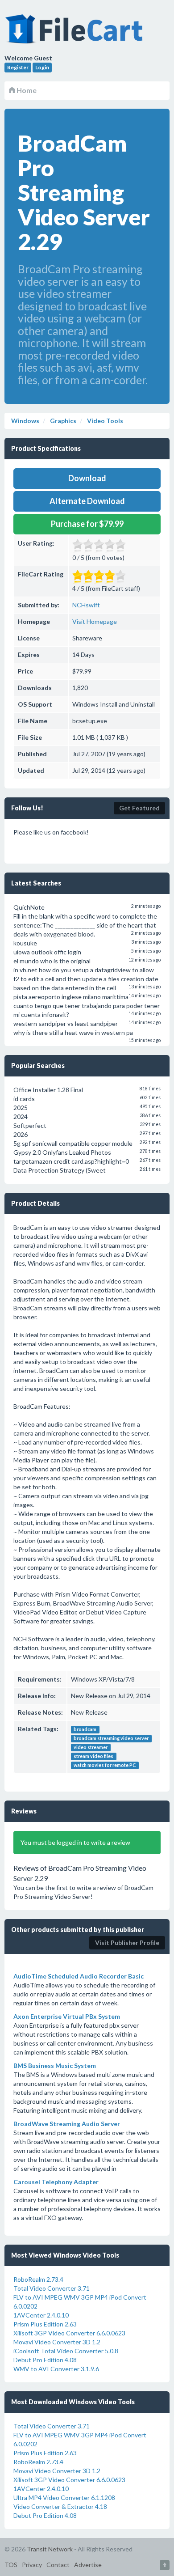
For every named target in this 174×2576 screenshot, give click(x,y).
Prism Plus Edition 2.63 (45, 2324)
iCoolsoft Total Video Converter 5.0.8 (66, 2351)
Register (18, 67)
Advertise (88, 2565)
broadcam (85, 1729)
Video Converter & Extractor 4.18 (60, 2506)
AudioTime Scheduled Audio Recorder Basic (79, 1976)
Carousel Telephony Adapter (56, 2182)
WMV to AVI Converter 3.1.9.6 (56, 2369)
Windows (25, 421)
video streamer (91, 1747)
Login (42, 67)
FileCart (76, 34)
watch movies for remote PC (105, 1765)
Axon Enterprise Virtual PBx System (67, 2016)
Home (26, 90)
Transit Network (50, 2549)
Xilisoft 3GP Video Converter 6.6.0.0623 (69, 2333)
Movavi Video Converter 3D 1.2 (57, 2342)
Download (87, 478)
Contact (58, 2565)
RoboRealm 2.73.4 (38, 2279)
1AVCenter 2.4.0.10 (41, 2315)
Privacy (32, 2565)
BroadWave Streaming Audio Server (67, 2124)
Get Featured (139, 808)
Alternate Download (87, 501)
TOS (11, 2565)
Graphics (62, 421)
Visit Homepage (95, 621)
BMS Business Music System (55, 2065)
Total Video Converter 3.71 (52, 2288)
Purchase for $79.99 (87, 524)
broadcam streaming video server (111, 1738)
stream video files (93, 1756)
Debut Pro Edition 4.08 (45, 2360)
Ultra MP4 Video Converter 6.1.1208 (64, 2498)
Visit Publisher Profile (127, 1943)
